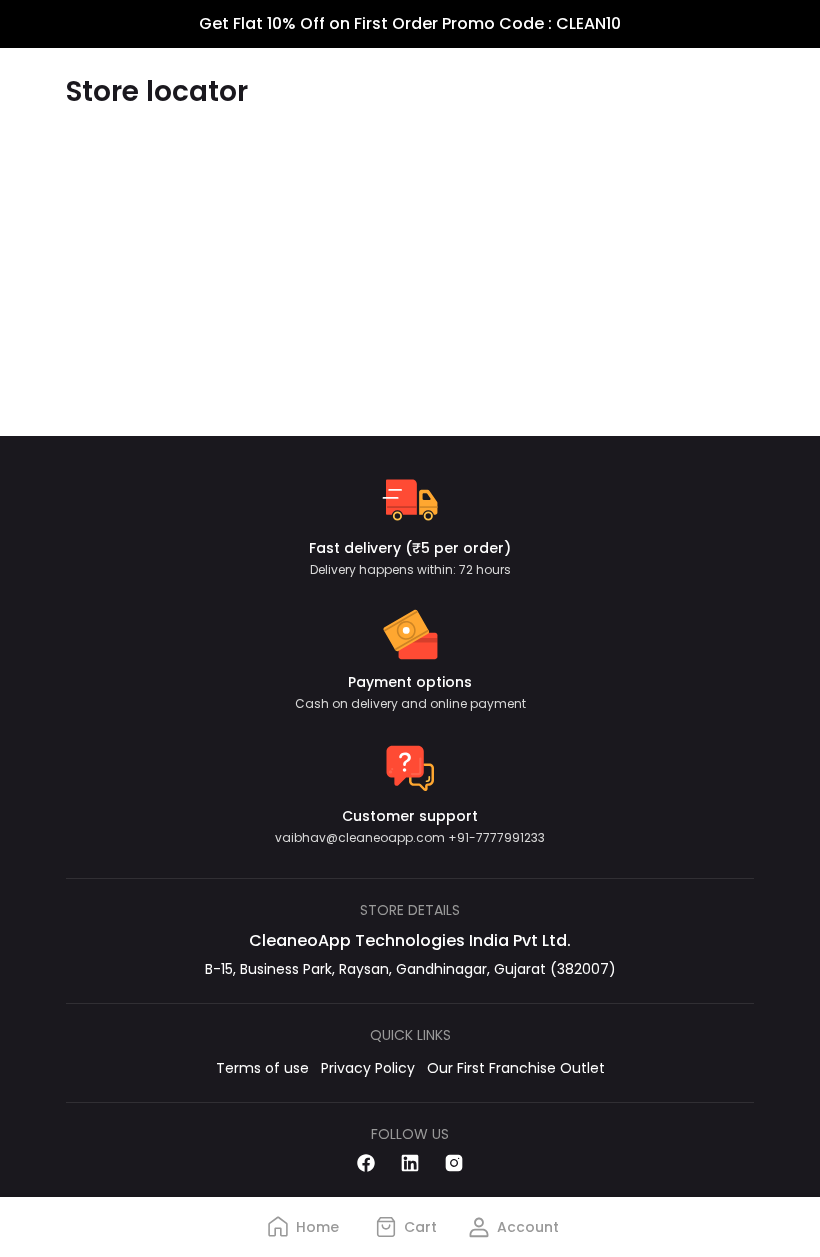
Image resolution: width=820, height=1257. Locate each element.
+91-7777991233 (496, 837)
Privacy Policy (368, 1068)
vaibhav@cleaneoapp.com (361, 837)
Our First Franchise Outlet (516, 1068)
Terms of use (262, 1068)
